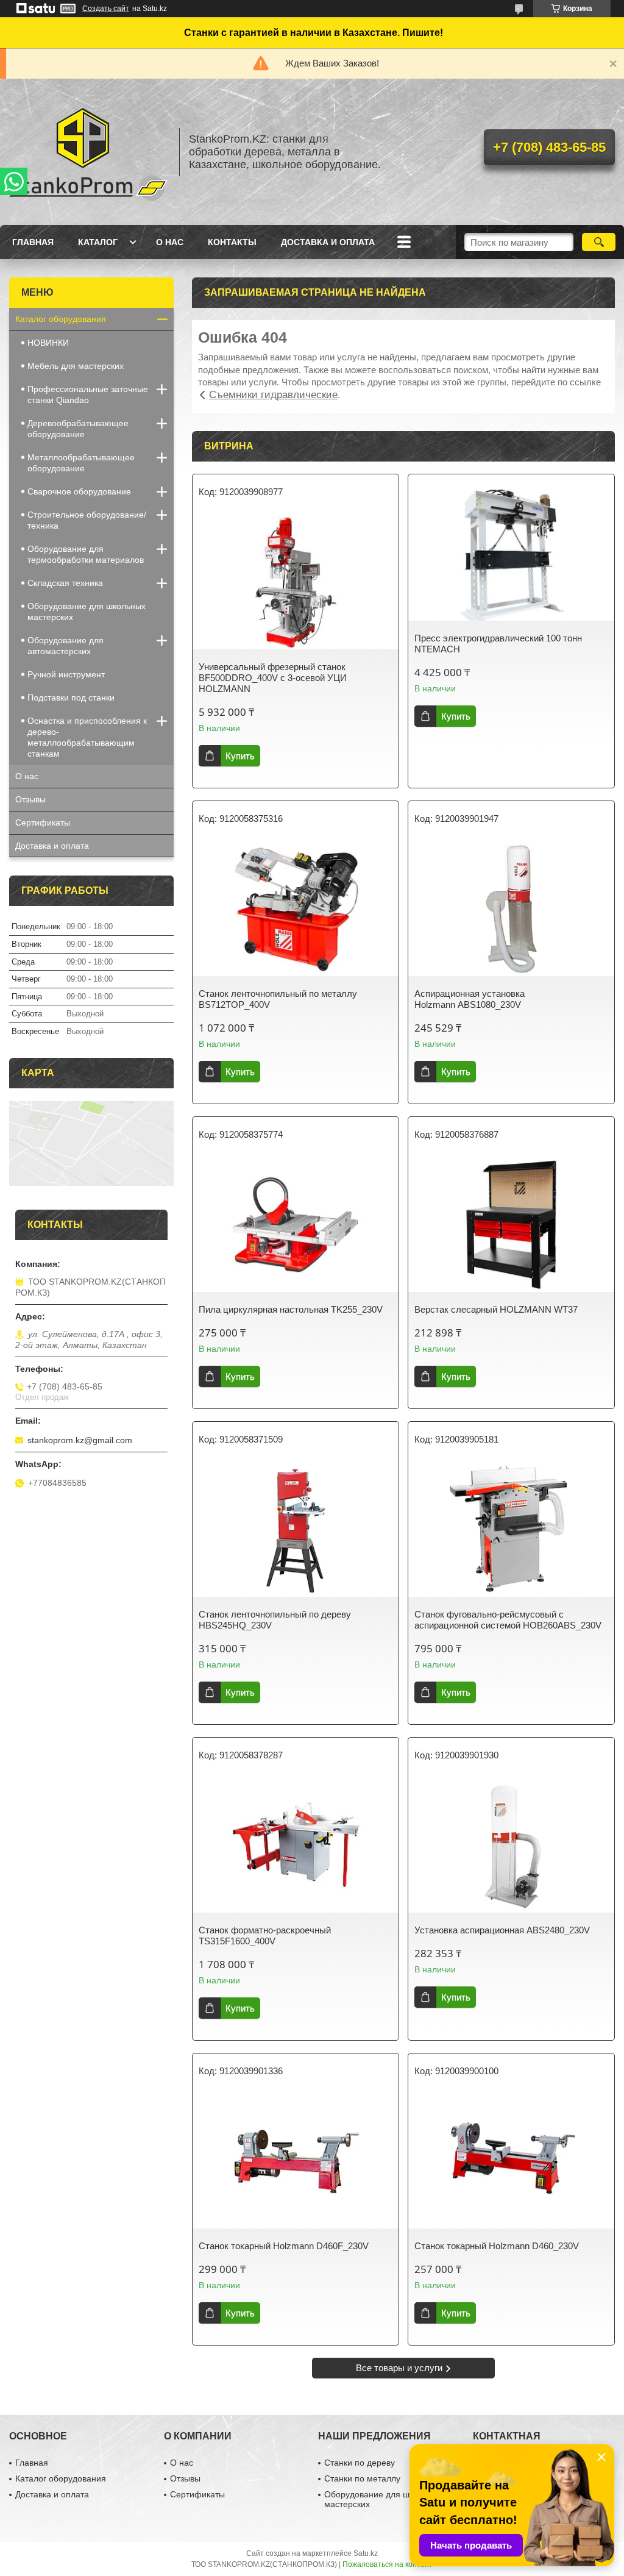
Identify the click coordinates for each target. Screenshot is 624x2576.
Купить (240, 756)
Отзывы (30, 799)
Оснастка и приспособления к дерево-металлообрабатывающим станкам (87, 737)
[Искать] (599, 242)
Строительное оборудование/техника (87, 520)
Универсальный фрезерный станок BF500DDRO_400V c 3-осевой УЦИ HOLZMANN (273, 678)
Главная (33, 242)
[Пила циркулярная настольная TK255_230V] (296, 1225)
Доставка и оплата (328, 242)
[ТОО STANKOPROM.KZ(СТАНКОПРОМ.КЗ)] (88, 152)
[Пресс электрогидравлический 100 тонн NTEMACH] (511, 554)
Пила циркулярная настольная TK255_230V (291, 1309)
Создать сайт (106, 9)
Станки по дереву (360, 2463)
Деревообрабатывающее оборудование (78, 429)
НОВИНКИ (48, 343)
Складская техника (65, 583)
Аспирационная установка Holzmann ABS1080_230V (470, 999)
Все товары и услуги (399, 2368)
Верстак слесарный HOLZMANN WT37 (496, 1309)
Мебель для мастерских (76, 366)
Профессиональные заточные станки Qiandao (88, 394)
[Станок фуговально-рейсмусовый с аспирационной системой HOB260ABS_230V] (511, 1530)
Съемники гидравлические (273, 395)
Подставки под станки (71, 698)
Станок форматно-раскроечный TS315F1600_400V (265, 1936)
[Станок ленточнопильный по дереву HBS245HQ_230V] (296, 1530)
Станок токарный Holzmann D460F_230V (284, 2246)
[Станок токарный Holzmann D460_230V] (511, 2161)
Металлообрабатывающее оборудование (81, 463)
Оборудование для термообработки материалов (86, 554)
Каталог (98, 242)
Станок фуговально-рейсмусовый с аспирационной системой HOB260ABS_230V (508, 1620)
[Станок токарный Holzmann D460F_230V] (296, 2161)
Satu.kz (366, 2553)
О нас (170, 242)
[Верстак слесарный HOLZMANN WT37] (511, 1225)
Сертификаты (43, 822)
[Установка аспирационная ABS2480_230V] (511, 1846)
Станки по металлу (362, 2478)
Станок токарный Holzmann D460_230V (497, 2246)
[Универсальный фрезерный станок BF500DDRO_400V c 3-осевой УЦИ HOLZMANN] (296, 582)
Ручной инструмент (66, 674)
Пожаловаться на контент (388, 2564)
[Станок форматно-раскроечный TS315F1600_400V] (296, 1846)
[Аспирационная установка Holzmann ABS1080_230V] (511, 909)
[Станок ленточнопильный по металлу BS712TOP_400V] (296, 909)
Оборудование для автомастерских (66, 646)
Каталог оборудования (61, 319)
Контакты (232, 242)
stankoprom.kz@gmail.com (80, 1440)
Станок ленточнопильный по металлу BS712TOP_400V (278, 999)
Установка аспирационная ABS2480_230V (502, 1930)
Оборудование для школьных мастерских (87, 612)
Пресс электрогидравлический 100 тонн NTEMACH (498, 644)
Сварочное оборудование (79, 491)
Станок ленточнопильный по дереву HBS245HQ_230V (275, 1620)
